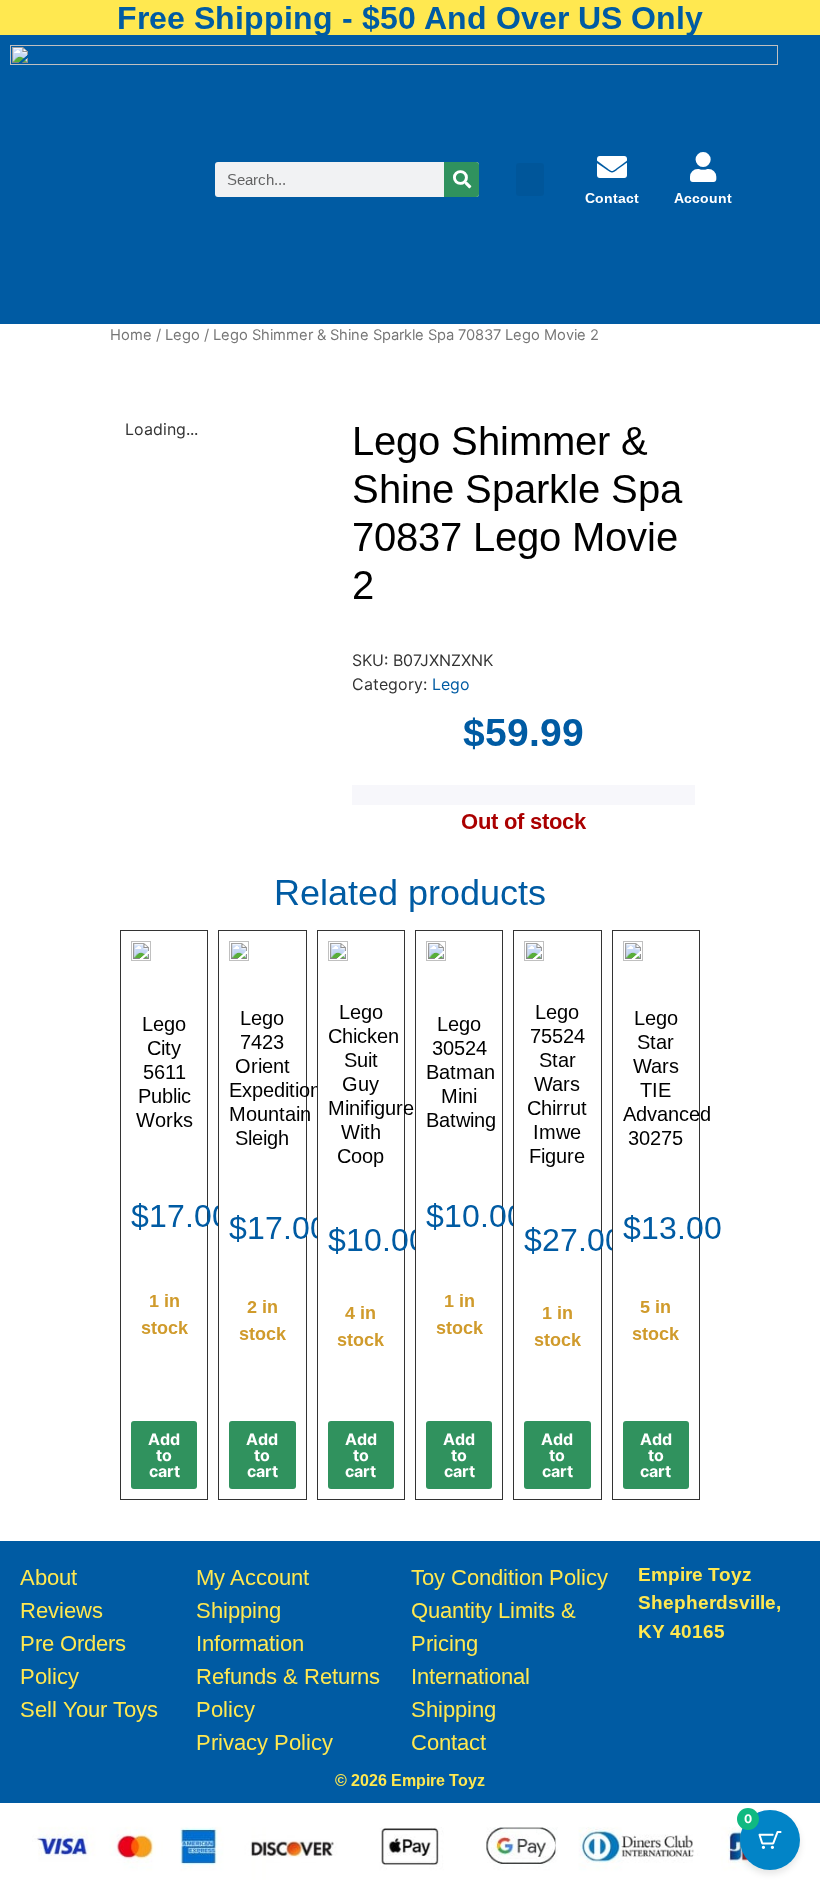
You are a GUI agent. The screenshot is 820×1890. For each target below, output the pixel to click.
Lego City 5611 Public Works (164, 1072)
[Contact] (612, 167)
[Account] (703, 167)
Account (703, 198)
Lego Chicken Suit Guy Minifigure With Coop (371, 1084)
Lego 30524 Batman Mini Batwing (461, 1072)
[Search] (461, 179)
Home (131, 335)
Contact (612, 198)
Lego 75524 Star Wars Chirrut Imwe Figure (557, 1084)
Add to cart (164, 1455)
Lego (182, 335)
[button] (530, 179)
